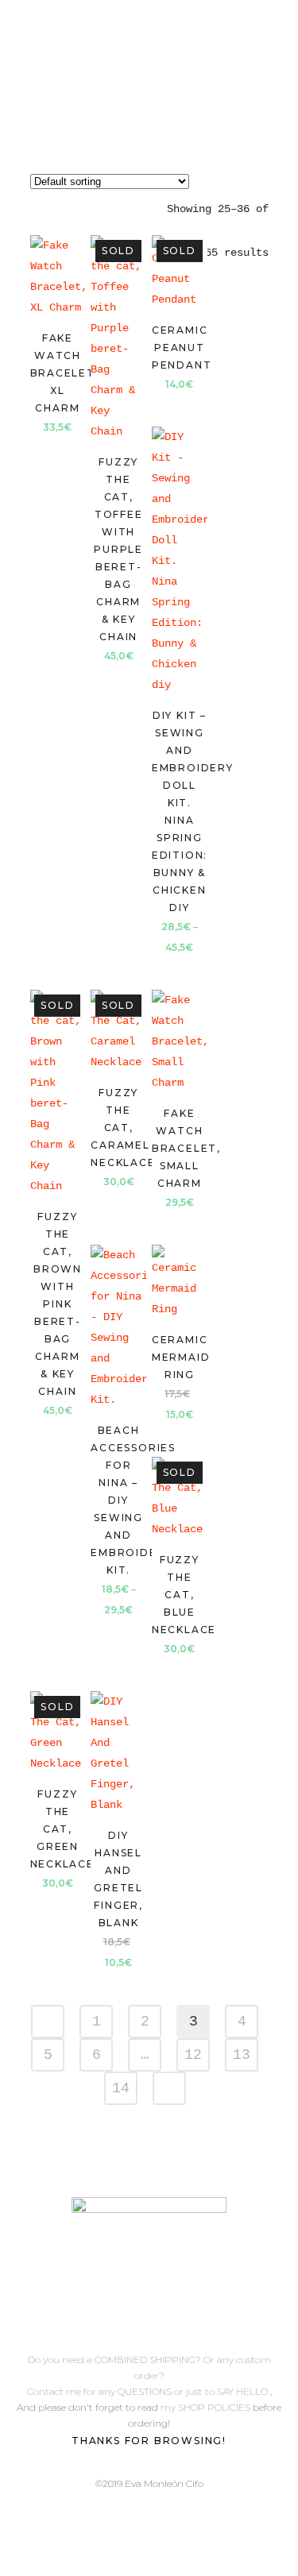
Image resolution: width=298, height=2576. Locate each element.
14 (121, 2088)
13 (242, 2055)
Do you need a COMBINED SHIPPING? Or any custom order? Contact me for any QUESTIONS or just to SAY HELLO (149, 2375)
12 (193, 2055)
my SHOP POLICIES (207, 2407)
